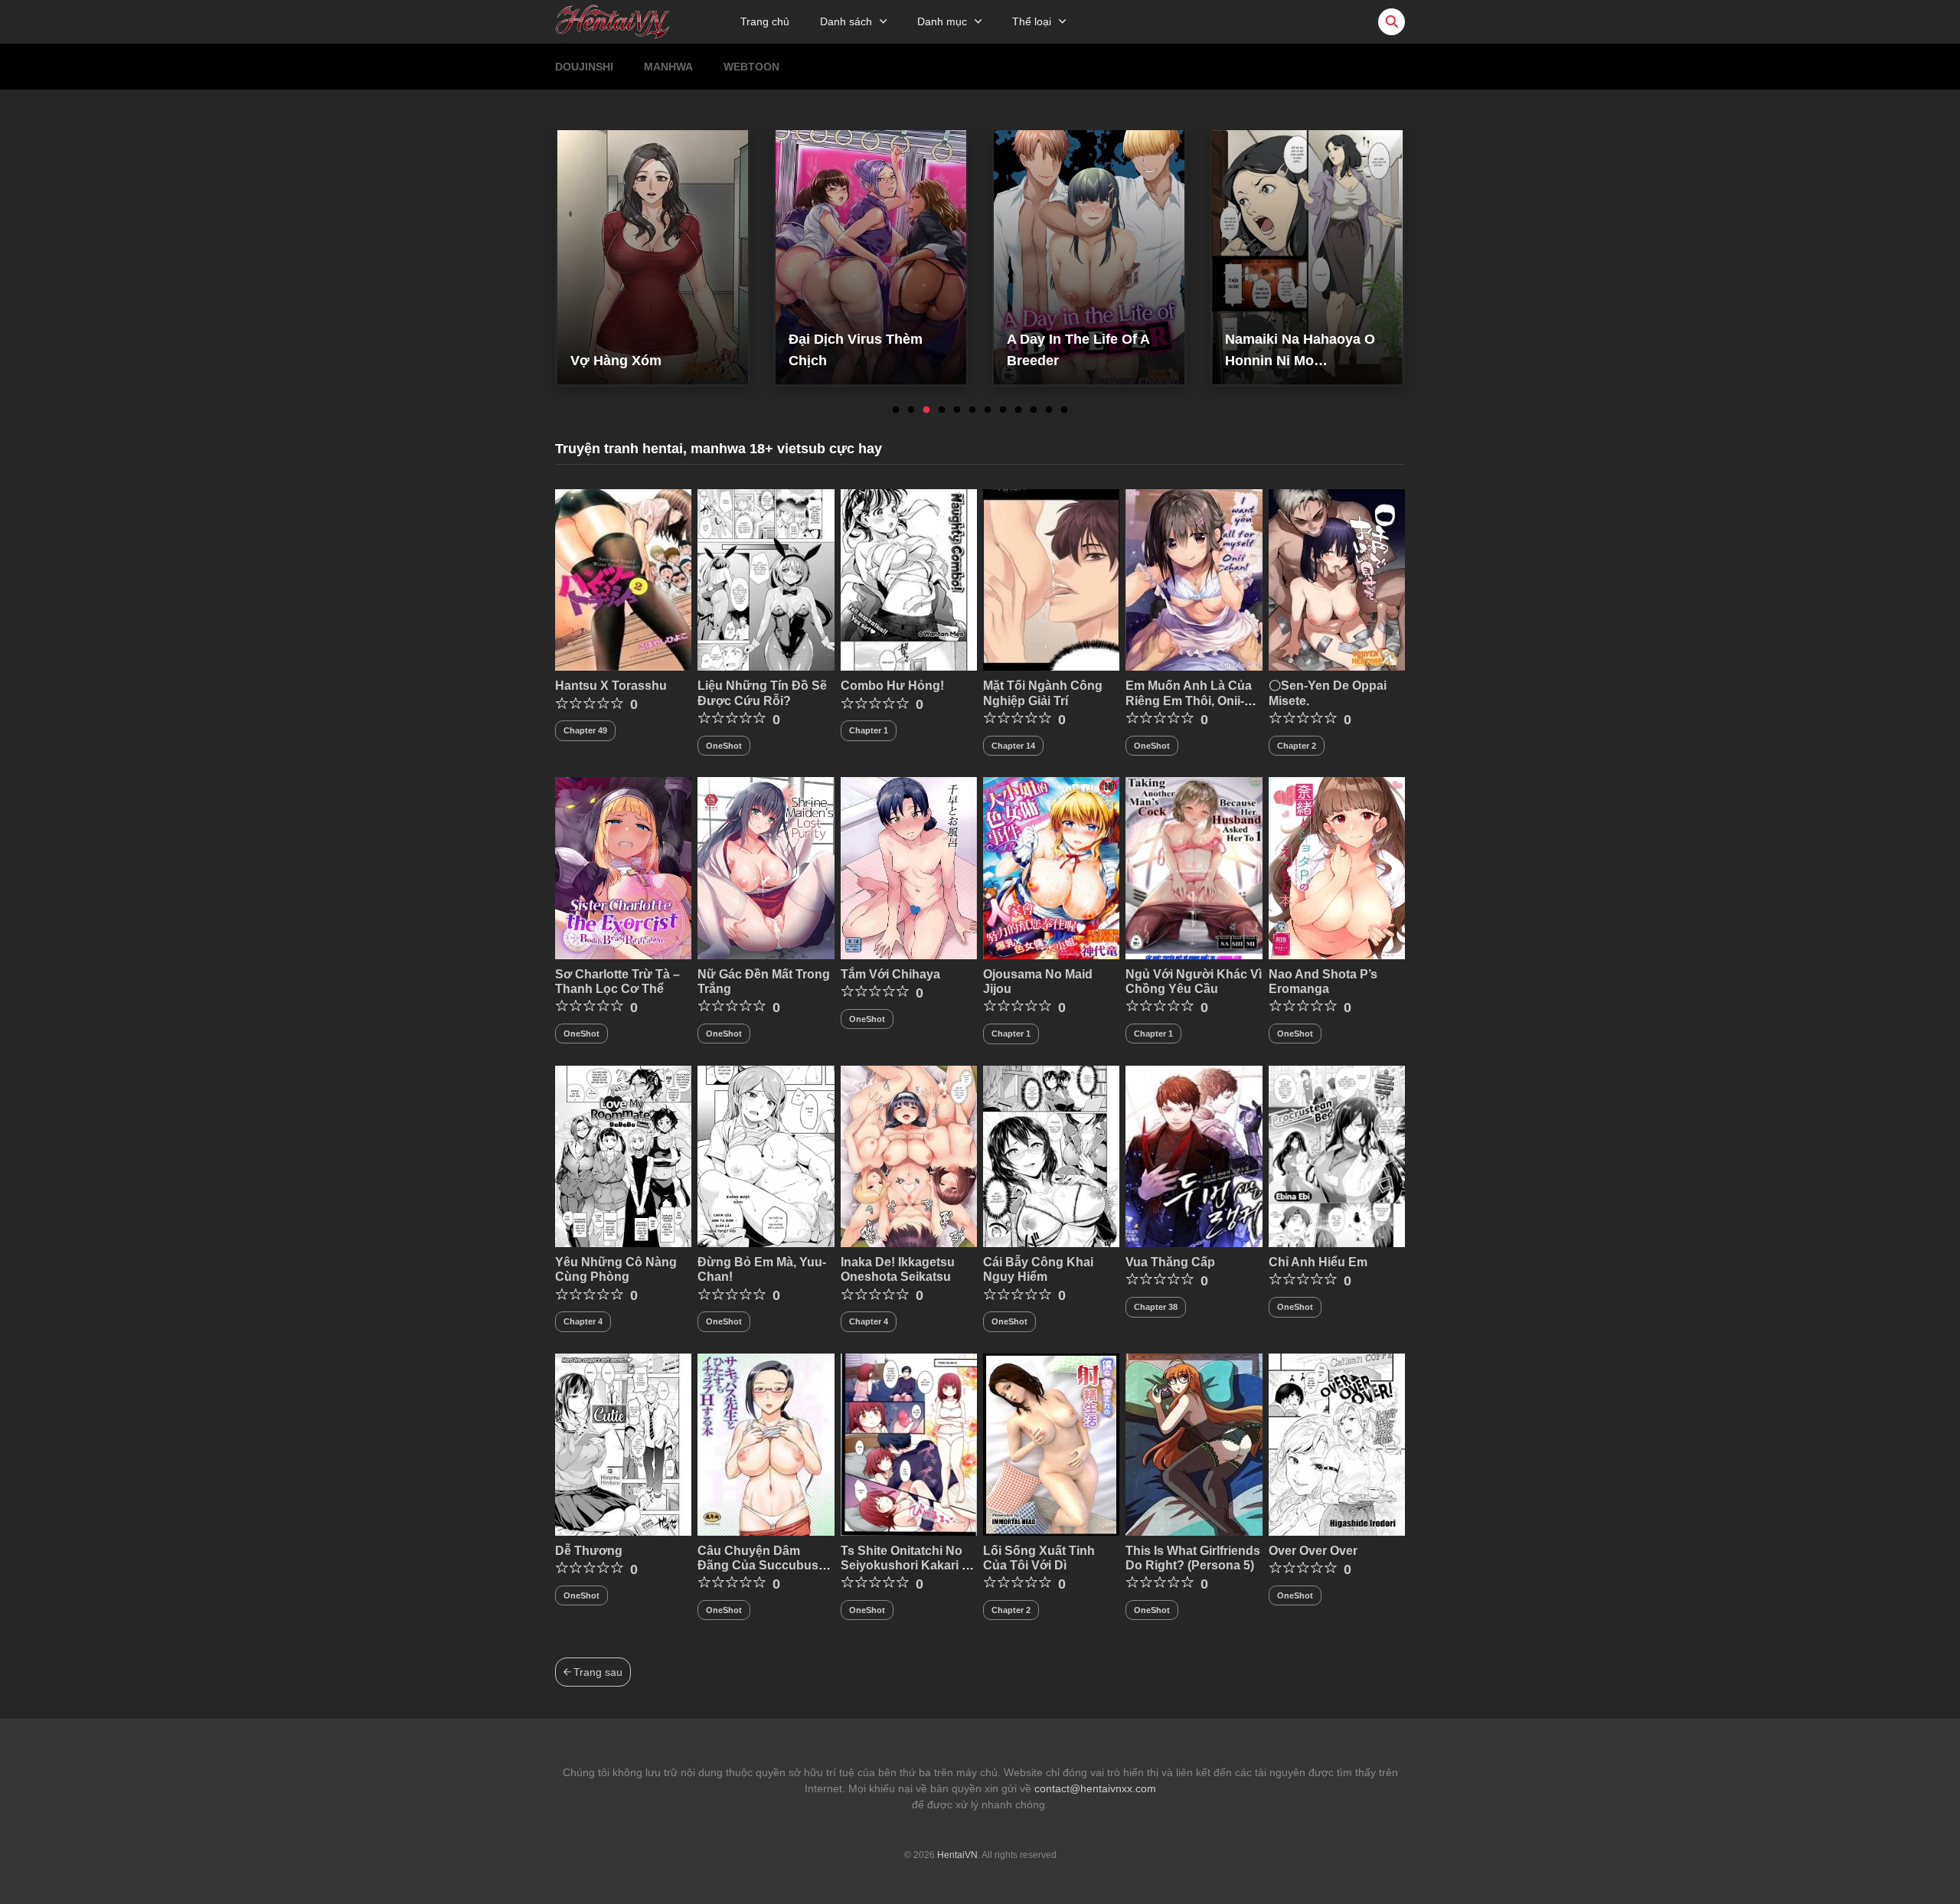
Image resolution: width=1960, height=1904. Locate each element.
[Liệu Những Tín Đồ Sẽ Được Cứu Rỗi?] (766, 579)
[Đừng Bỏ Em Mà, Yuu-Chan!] (766, 1155)
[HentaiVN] (612, 21)
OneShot (724, 746)
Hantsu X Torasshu (611, 686)
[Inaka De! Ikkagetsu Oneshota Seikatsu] (909, 1155)
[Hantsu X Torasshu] (623, 579)
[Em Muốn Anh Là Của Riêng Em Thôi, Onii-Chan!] (1194, 579)
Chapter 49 (585, 730)
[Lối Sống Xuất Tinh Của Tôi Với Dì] (1051, 1444)
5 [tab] (957, 410)
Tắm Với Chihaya (890, 974)
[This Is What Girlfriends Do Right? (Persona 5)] (1194, 1444)
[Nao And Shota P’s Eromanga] (1337, 867)
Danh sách (846, 21)
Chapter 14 (1013, 746)
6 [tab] (972, 410)
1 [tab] (896, 410)
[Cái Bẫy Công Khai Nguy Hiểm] (1051, 1155)
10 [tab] (1034, 410)
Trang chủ (765, 21)
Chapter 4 (583, 1321)
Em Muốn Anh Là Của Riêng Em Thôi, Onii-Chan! (1189, 700)
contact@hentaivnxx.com (1095, 1788)
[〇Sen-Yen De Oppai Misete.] (1337, 579)
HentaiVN (957, 1855)
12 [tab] (1064, 410)
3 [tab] (926, 410)
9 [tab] (1018, 410)
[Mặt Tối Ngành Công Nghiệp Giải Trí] (1051, 579)
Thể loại (1032, 21)
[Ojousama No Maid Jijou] (1051, 867)
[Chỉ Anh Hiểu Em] (1337, 1155)
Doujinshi (584, 67)
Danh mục (942, 21)
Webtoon (751, 67)
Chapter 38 (1156, 1307)
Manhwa (668, 67)
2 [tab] (911, 410)
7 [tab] (988, 410)
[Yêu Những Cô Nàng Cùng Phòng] (623, 1155)
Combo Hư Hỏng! (892, 686)
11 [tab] (1049, 410)
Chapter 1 (869, 730)
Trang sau (596, 1672)
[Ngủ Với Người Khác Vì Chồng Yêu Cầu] (1194, 867)
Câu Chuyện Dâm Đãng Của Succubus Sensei (758, 1565)
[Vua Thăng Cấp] (1194, 1155)
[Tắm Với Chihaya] (909, 867)
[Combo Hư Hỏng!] (909, 579)
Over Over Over (1313, 1551)
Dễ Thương (589, 1551)
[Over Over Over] (1337, 1444)
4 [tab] (942, 410)
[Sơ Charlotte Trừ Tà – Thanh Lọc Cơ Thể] (623, 867)
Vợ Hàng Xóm (616, 361)
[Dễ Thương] (623, 1444)
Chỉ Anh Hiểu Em (1318, 1262)
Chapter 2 (1297, 746)
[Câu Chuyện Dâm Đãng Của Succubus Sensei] (766, 1444)
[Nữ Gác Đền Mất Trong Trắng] (766, 867)
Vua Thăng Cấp (1170, 1262)
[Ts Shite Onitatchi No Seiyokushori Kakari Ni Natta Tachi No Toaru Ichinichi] (909, 1444)
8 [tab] (1003, 410)
